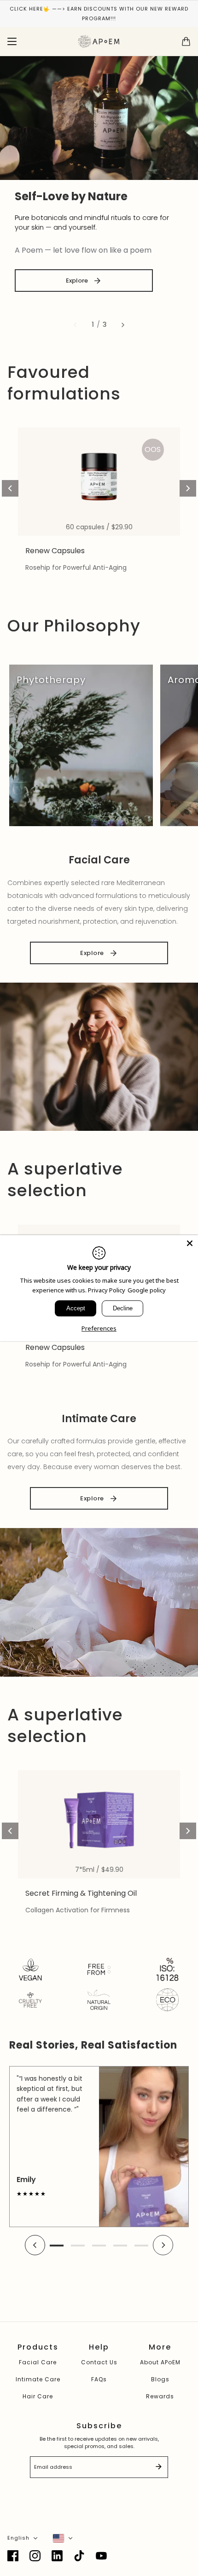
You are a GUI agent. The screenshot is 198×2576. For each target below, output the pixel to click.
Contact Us (99, 2362)
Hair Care (38, 2396)
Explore (77, 281)
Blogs (160, 2379)
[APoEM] (99, 41)
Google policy (147, 1290)
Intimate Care (38, 2379)
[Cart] (186, 41)
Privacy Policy (107, 1290)
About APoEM (160, 2362)
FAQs (99, 2379)
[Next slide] (123, 325)
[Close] (190, 1243)
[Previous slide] (75, 325)
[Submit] (158, 2467)
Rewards (160, 2396)
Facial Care (38, 2362)
